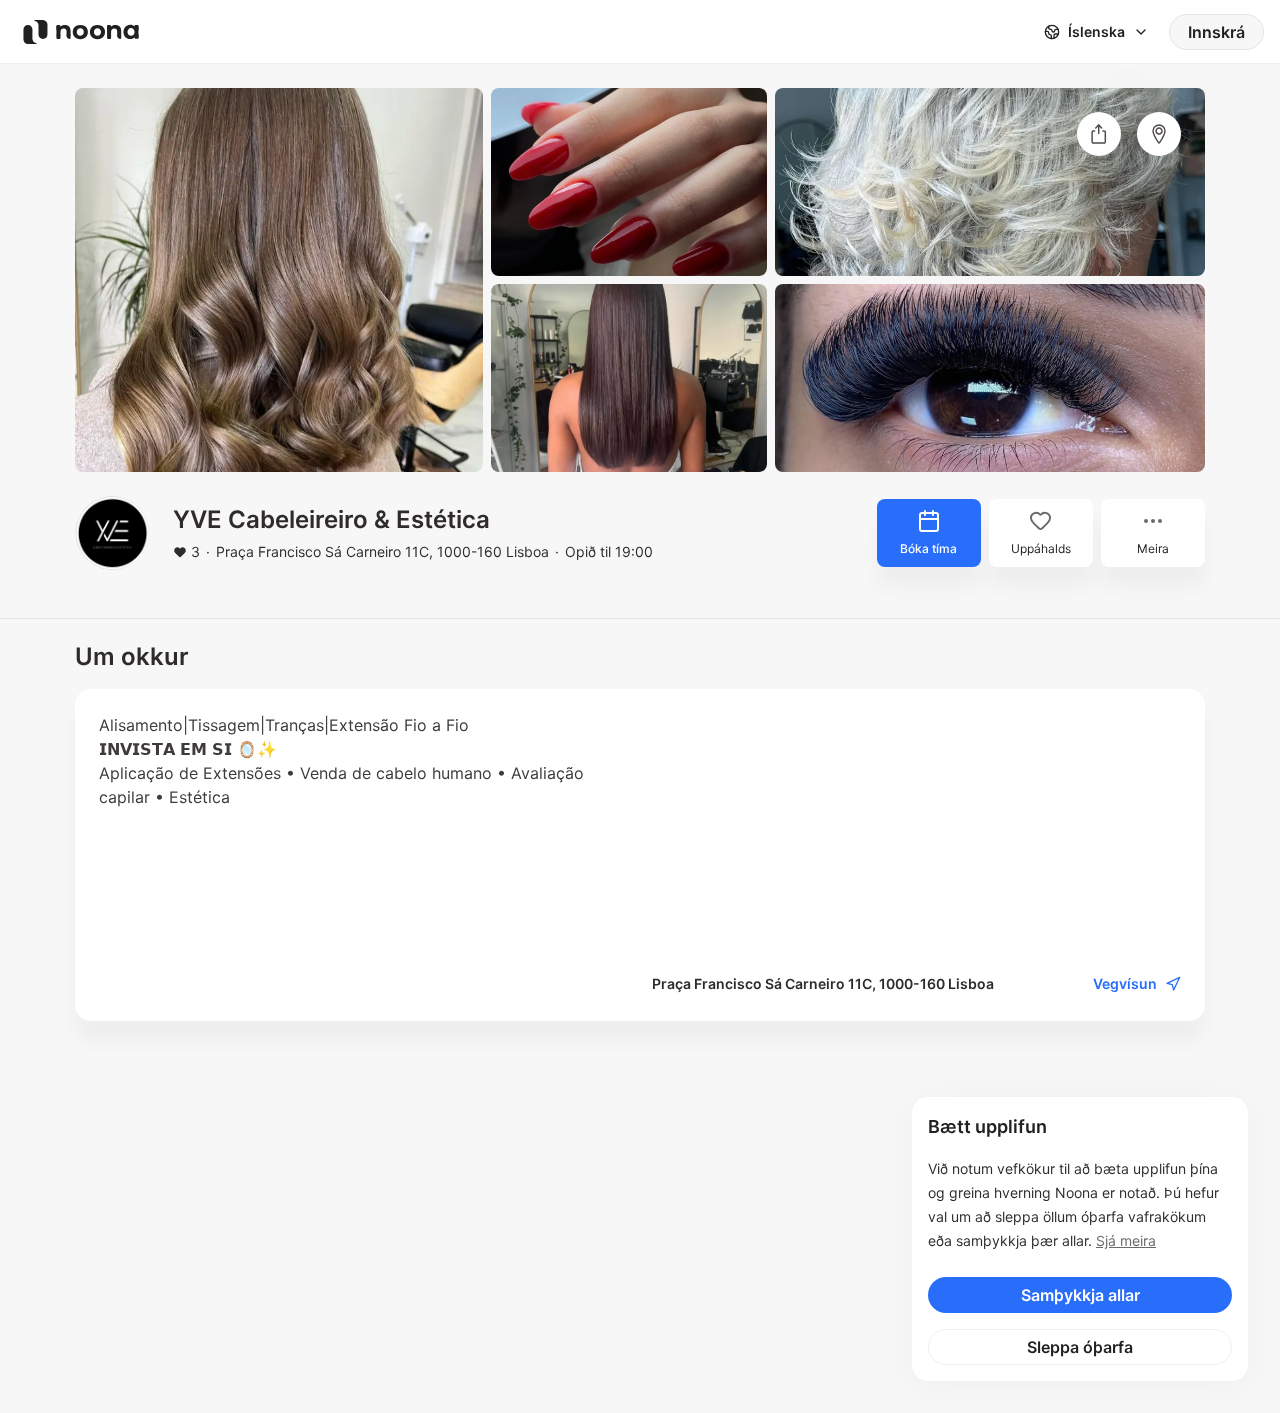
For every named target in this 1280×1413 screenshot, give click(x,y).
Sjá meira (1126, 1240)
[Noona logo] (81, 32)
